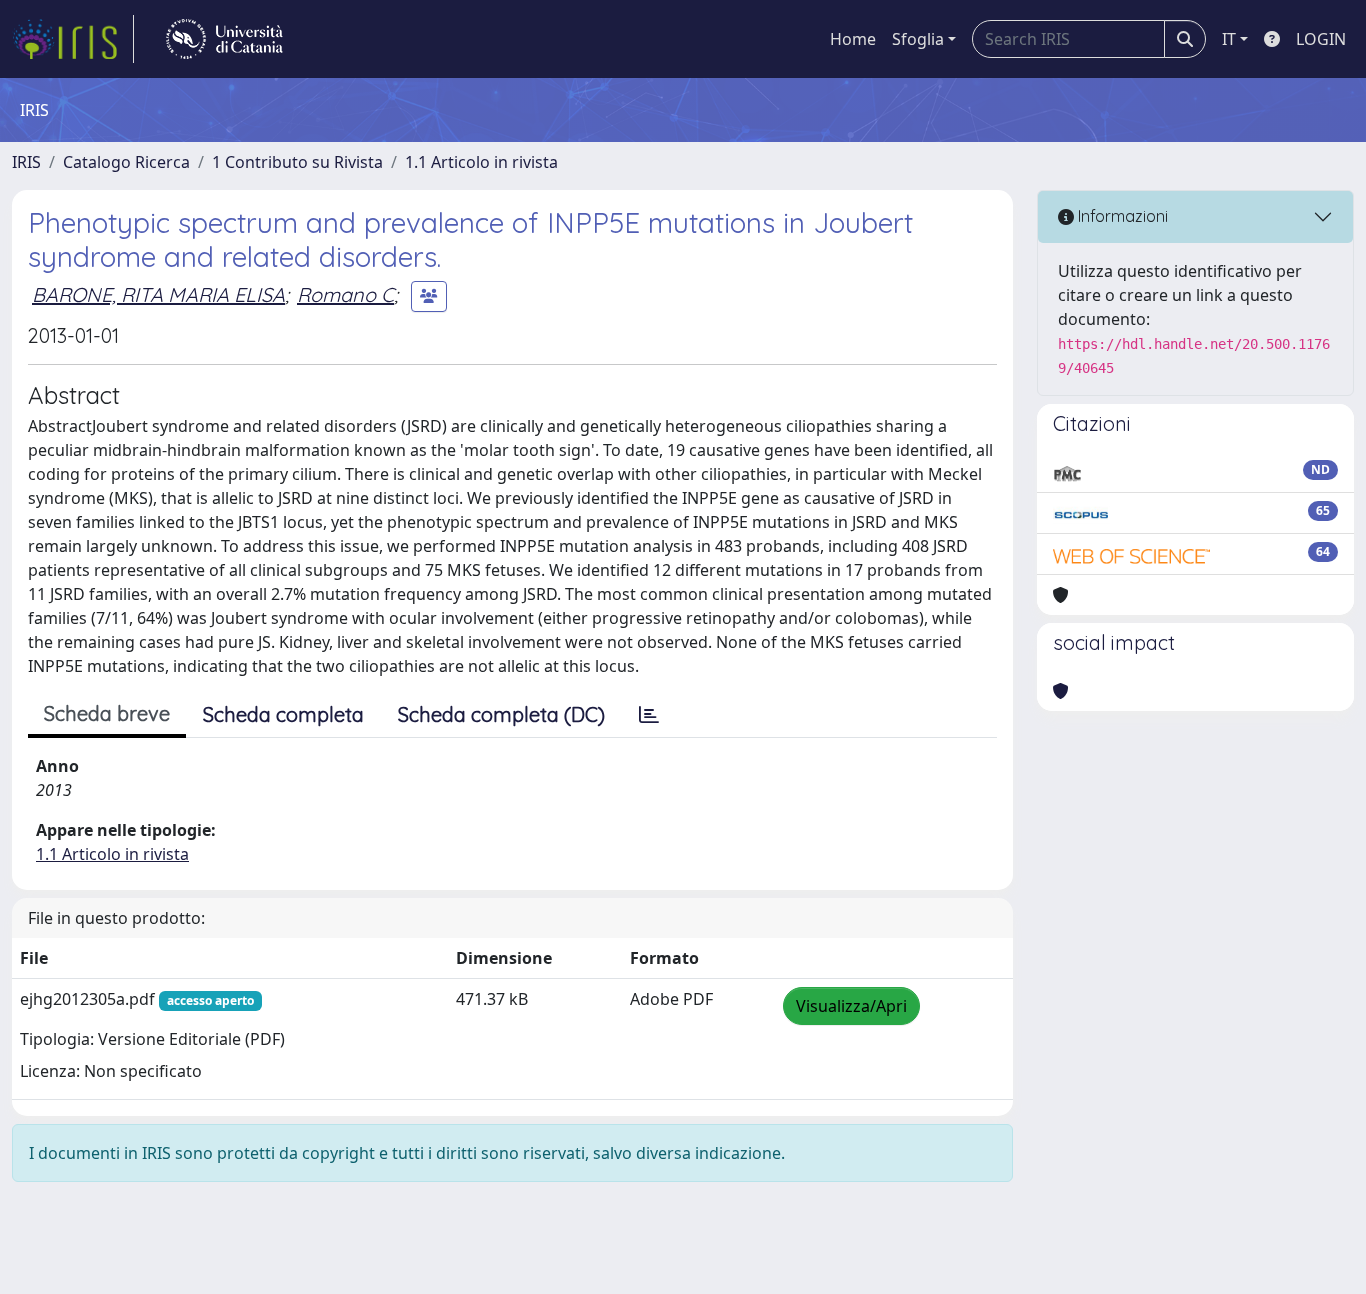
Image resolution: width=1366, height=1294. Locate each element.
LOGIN (1321, 39)
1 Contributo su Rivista (297, 162)
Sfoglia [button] (918, 39)
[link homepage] (73, 39)
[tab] (649, 715)
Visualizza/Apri (851, 1006)
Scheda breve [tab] (107, 713)
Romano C (345, 294)
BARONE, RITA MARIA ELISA (158, 294)
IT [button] (1229, 39)
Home (853, 39)
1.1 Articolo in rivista (481, 162)
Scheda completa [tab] (283, 714)
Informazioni (1121, 216)
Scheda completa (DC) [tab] (501, 714)
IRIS (26, 162)
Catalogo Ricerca (126, 162)
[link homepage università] (224, 39)
